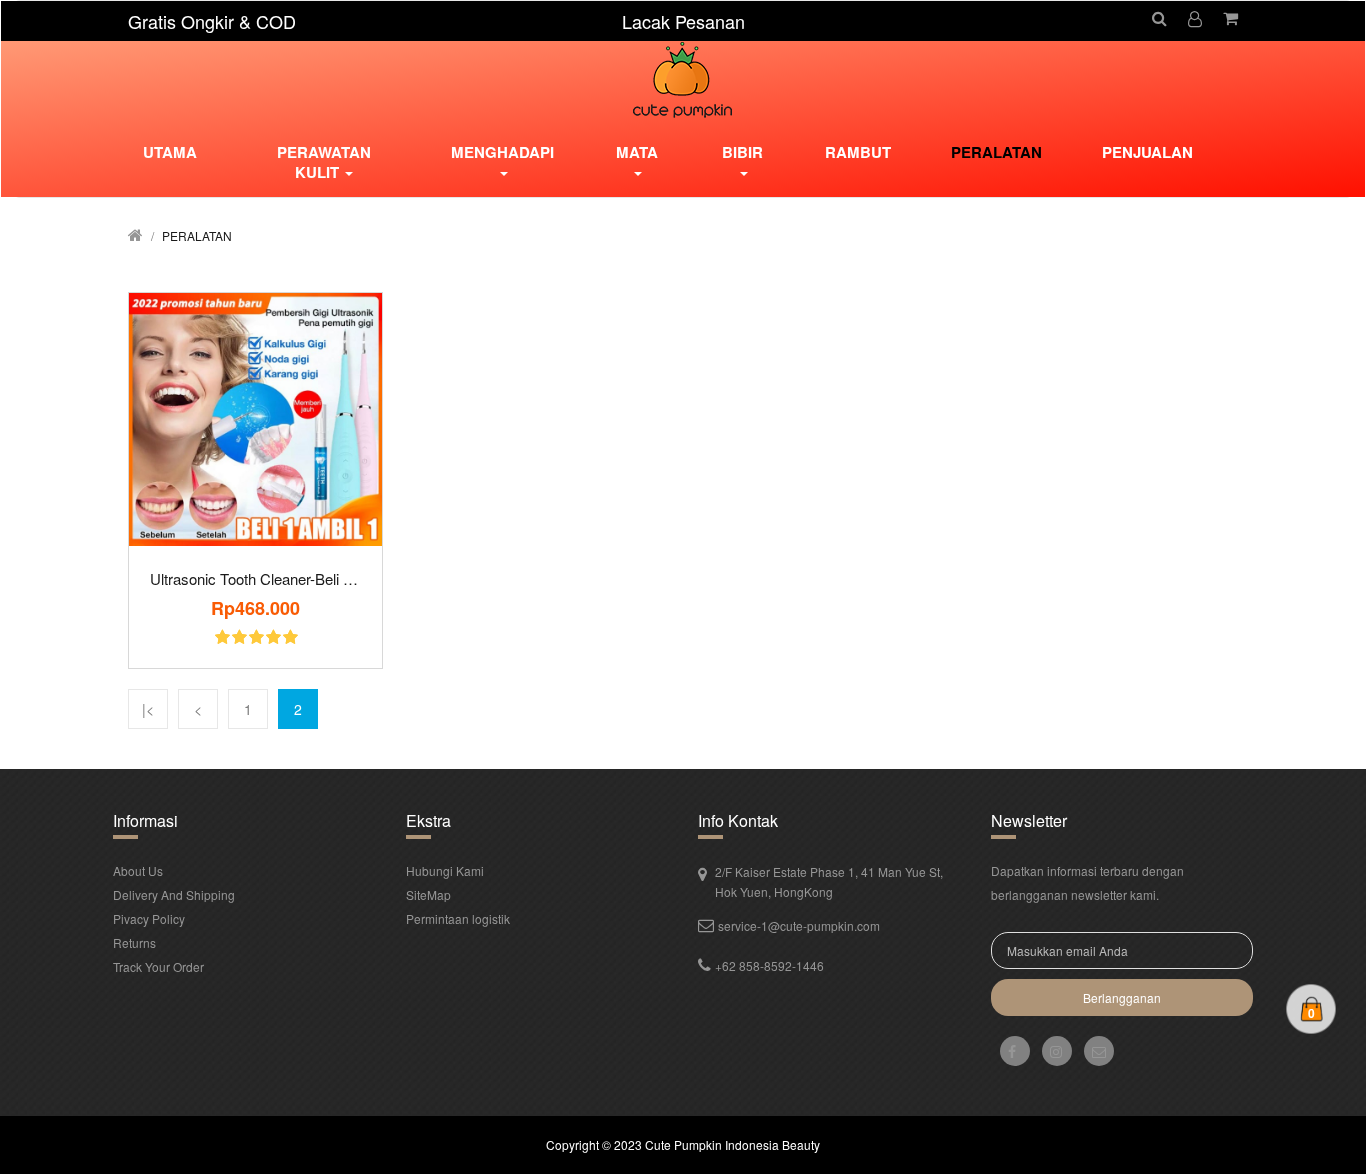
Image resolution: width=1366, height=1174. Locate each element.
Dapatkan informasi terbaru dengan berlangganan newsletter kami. (1087, 882)
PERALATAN (197, 235)
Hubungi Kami (445, 870)
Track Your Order (158, 966)
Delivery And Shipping (174, 894)
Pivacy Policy (149, 918)
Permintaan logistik (458, 918)
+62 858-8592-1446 (769, 965)
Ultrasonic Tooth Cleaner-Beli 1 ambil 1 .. (255, 578)
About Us (138, 870)
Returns (134, 942)
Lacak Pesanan (683, 21)
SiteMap (428, 894)
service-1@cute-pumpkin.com (799, 925)
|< (148, 709)
